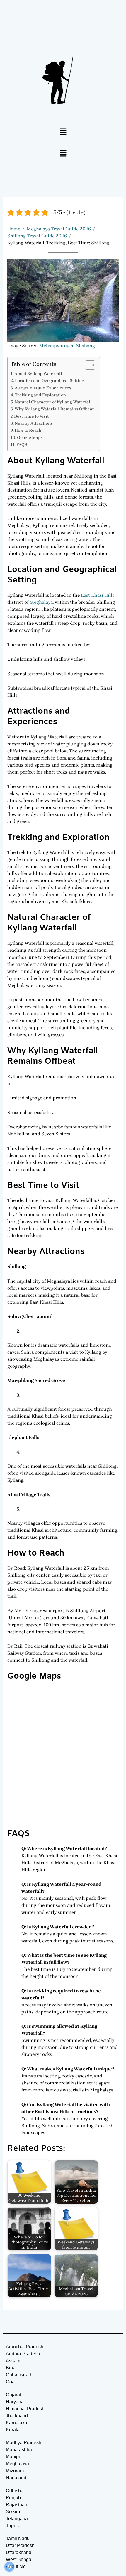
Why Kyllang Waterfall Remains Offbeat (54, 409)
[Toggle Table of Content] (87, 365)
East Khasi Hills (98, 595)
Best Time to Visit (31, 416)
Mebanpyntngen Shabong (67, 346)
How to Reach (28, 430)
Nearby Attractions (34, 423)
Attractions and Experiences (43, 388)
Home (14, 229)
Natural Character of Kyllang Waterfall (53, 402)
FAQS (22, 445)
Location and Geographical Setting (50, 381)
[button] (63, 132)
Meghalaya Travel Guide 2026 (59, 229)
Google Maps (30, 438)
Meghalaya (41, 602)
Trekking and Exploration (40, 395)
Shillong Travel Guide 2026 (37, 236)
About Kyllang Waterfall (38, 374)
